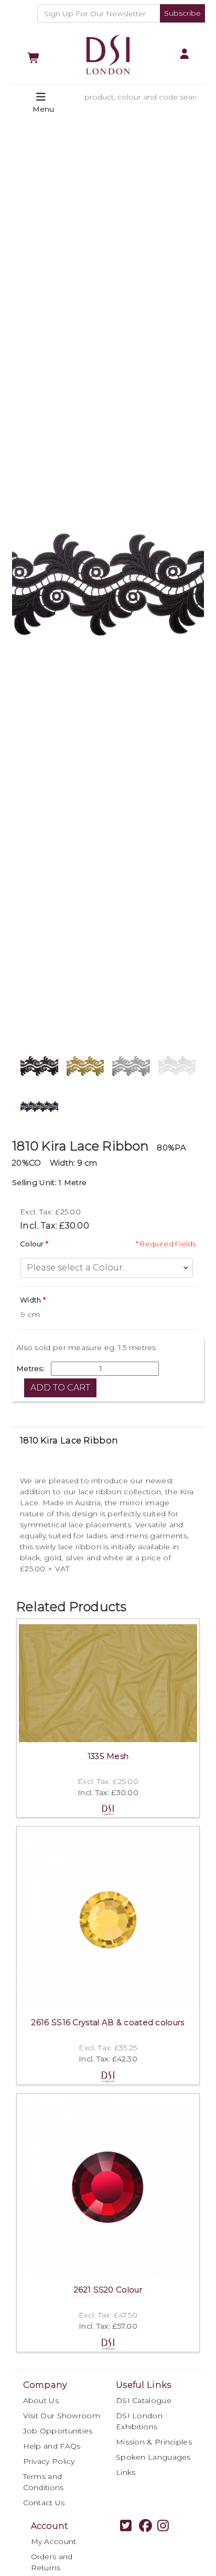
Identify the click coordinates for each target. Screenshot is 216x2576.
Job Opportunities (58, 2431)
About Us (41, 2400)
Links (126, 2472)
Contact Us (44, 2503)
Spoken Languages (153, 2457)
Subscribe (182, 13)
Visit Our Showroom (62, 2416)
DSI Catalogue (144, 2400)
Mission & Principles (154, 2442)
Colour (32, 1244)
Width (31, 1300)
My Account (54, 2541)
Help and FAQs (52, 2446)
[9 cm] (108, 1315)
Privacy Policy (49, 2461)
